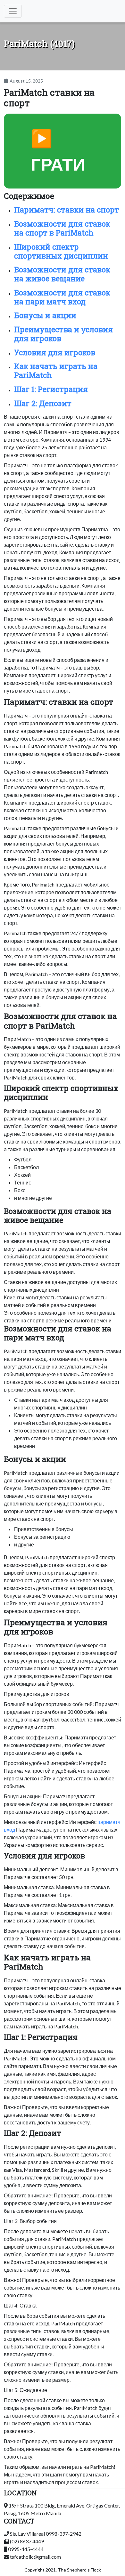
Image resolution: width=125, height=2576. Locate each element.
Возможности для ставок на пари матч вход (62, 297)
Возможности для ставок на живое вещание (62, 274)
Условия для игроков (55, 352)
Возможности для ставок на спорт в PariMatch (62, 228)
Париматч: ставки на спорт (67, 210)
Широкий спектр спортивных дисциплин (61, 251)
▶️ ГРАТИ (58, 151)
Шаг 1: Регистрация (51, 389)
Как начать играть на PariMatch (56, 371)
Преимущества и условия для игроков (63, 334)
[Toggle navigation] (13, 11)
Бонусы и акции (45, 315)
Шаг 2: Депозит (43, 403)
